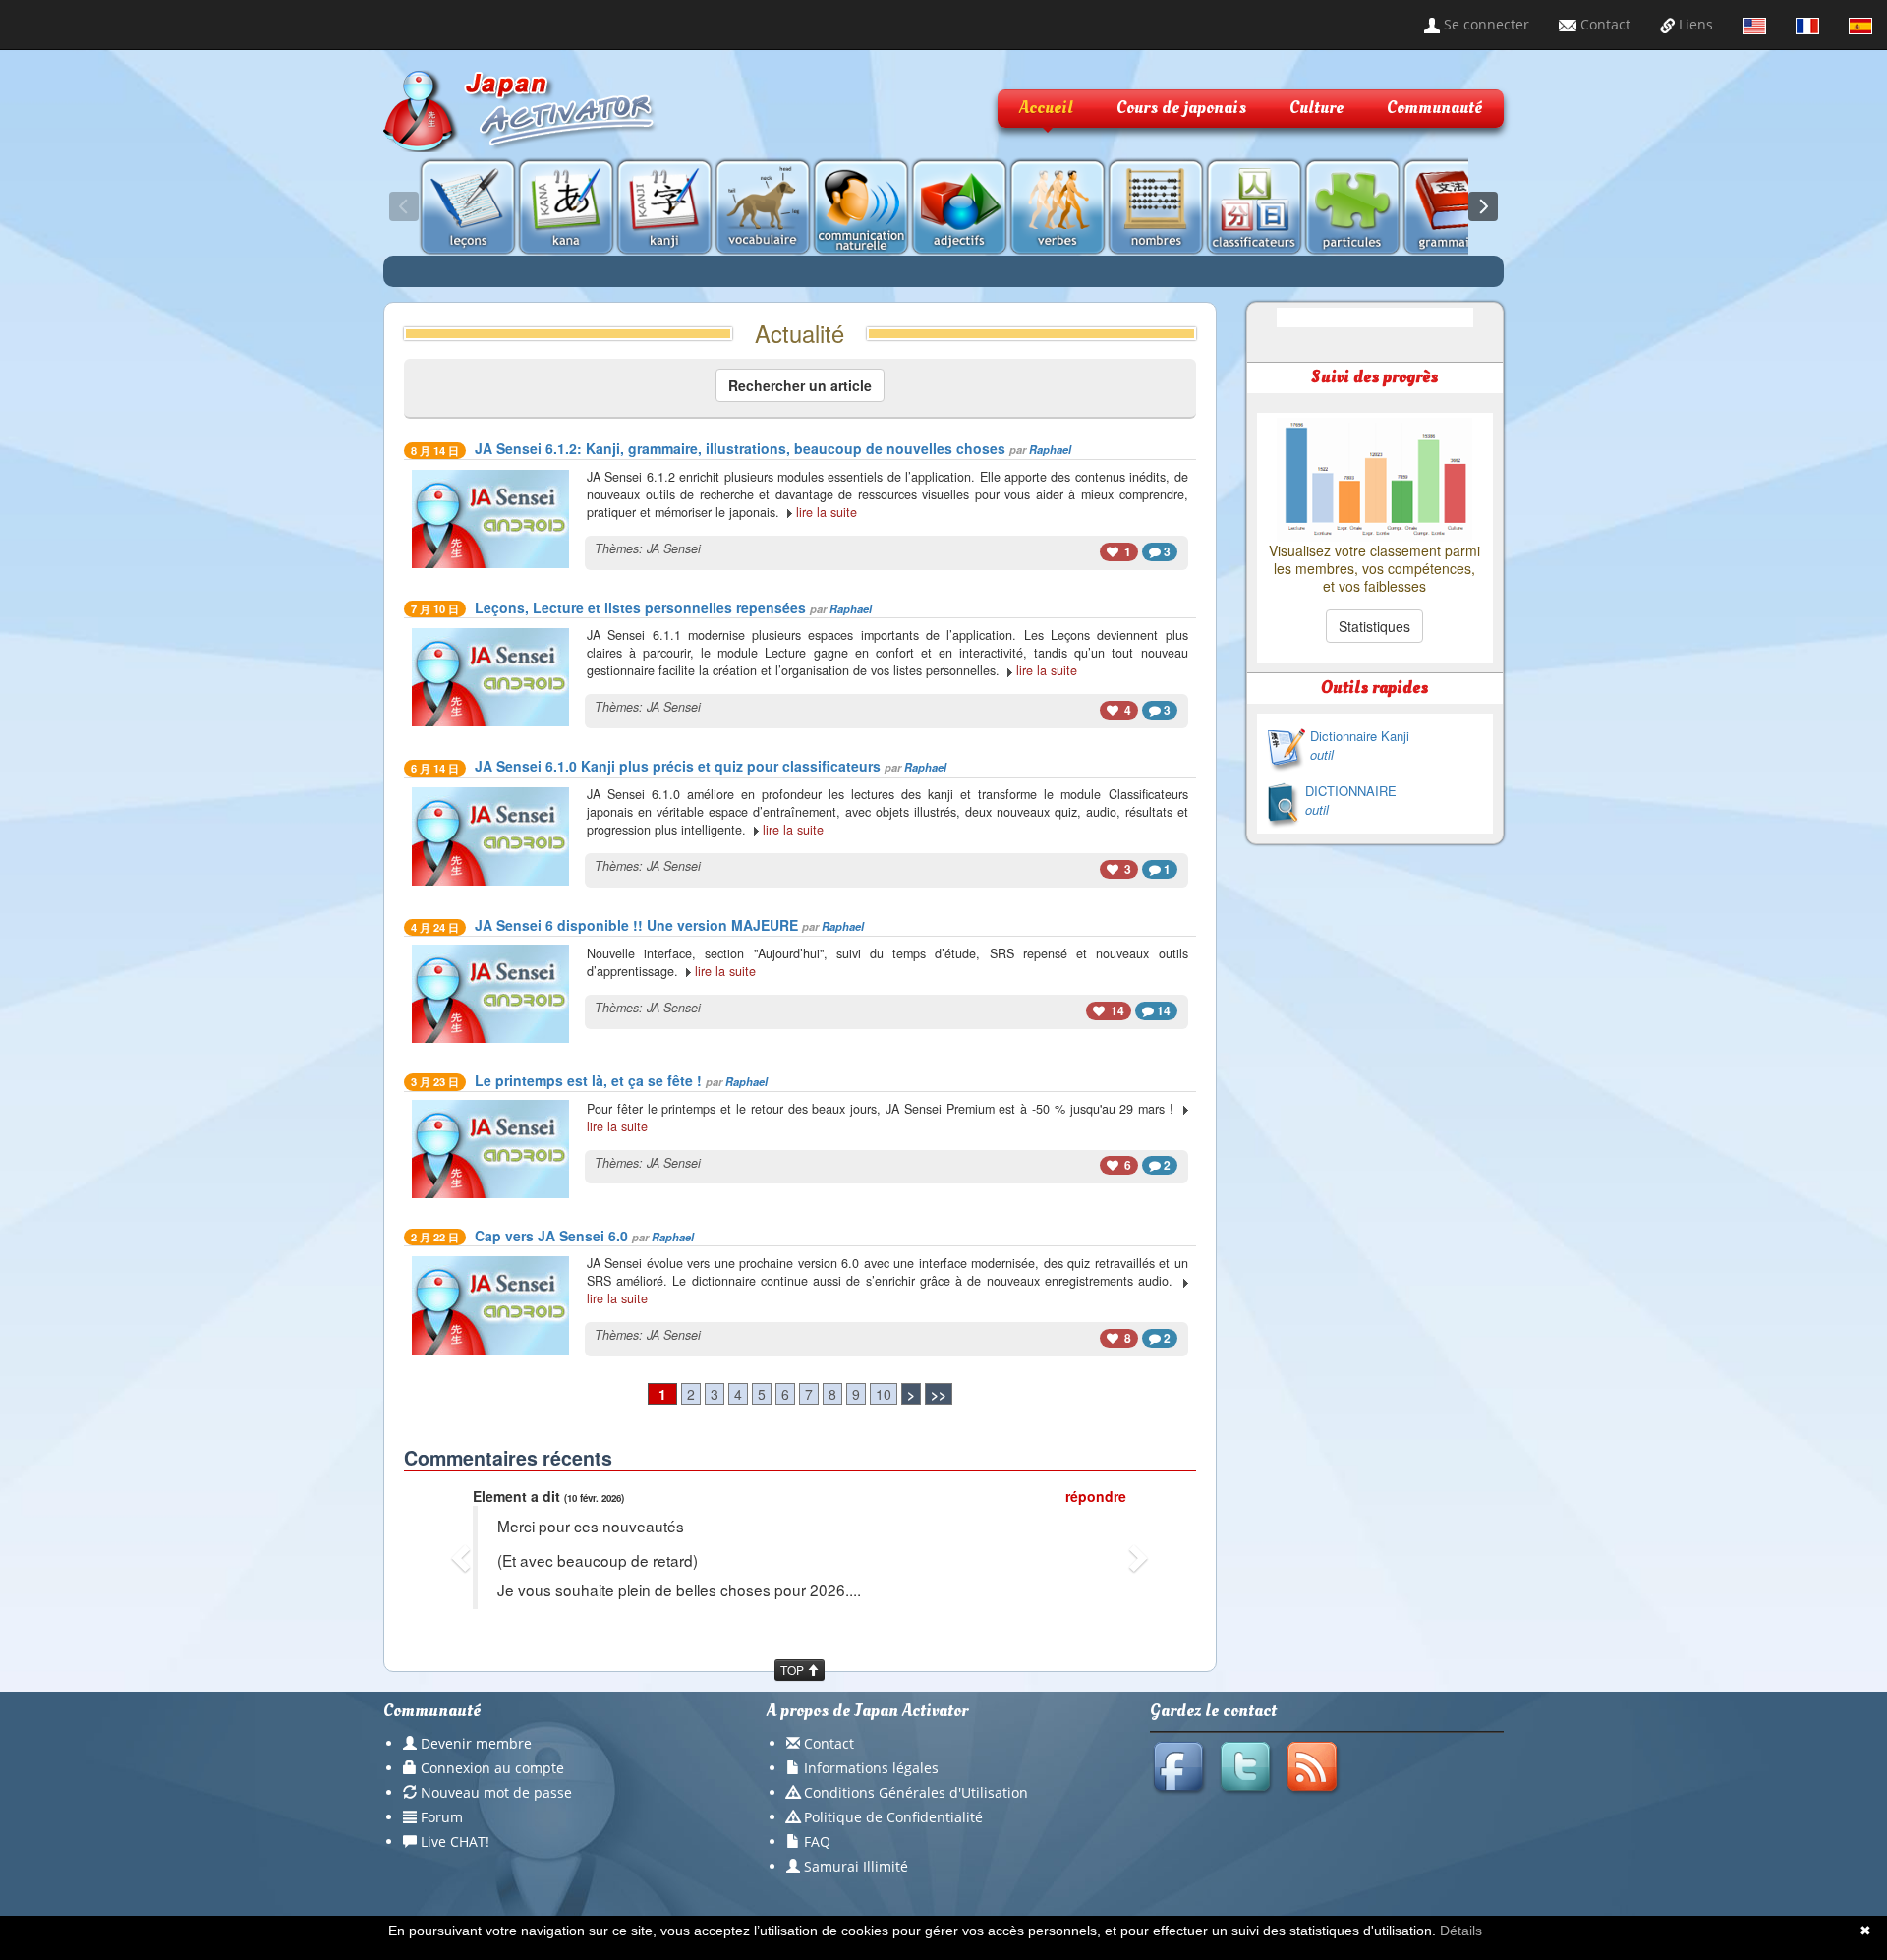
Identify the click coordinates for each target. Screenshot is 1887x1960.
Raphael (1050, 449)
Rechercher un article (800, 385)
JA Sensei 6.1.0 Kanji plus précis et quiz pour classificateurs (678, 766)
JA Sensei (674, 548)
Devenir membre (476, 1743)
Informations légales (871, 1768)
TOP (794, 1670)
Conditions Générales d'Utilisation (916, 1792)
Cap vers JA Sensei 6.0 (551, 1236)
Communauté (1434, 108)
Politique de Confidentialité (893, 1817)
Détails (1461, 1931)
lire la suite (827, 512)
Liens (1694, 24)
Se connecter (1485, 24)
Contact (1603, 24)
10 (884, 1394)
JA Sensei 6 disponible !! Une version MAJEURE (636, 925)
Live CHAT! (455, 1842)
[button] (463, 1557)
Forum (442, 1817)
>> (939, 1394)
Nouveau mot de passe (496, 1792)
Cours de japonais (1181, 108)
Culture (1316, 108)
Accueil (1046, 108)
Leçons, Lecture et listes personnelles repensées (640, 607)
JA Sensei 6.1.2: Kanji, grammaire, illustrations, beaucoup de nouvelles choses (740, 448)
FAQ (817, 1842)
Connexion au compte (492, 1768)
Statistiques (1374, 626)
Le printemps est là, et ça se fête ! (588, 1080)
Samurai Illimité (856, 1866)
